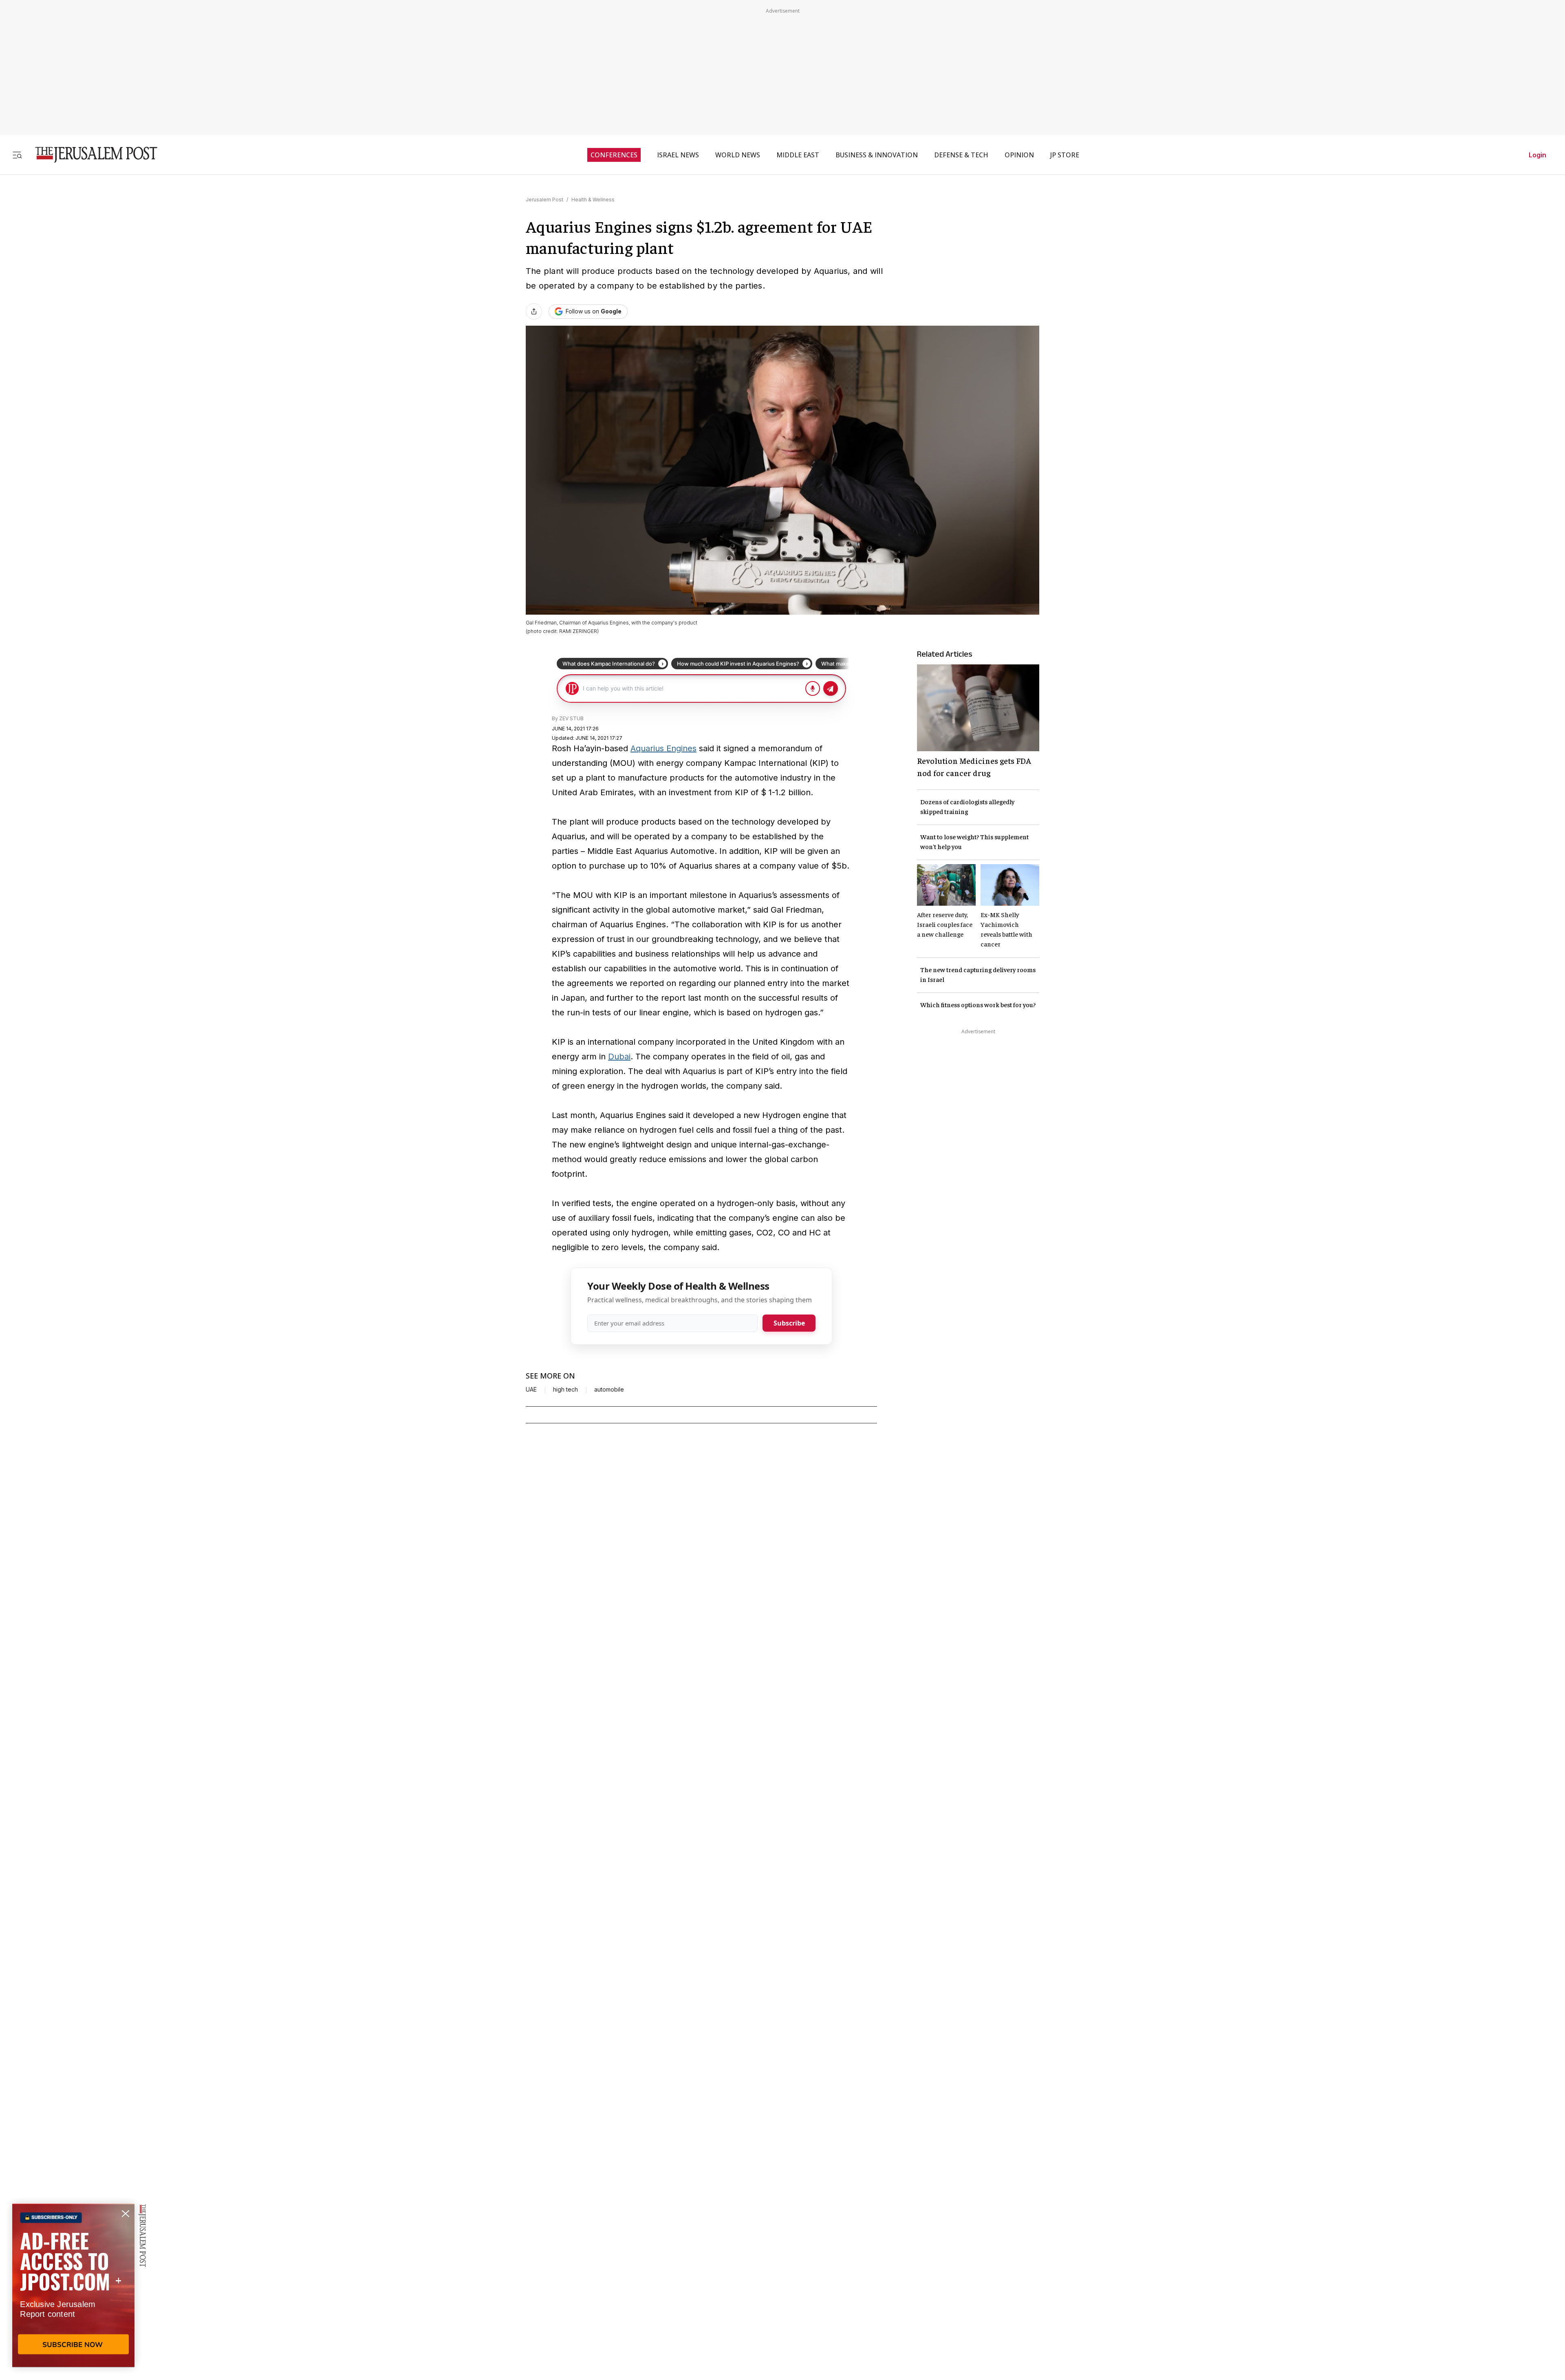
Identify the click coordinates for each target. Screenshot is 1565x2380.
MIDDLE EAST (798, 155)
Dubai (619, 1057)
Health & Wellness (593, 200)
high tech (565, 1390)
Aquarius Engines (663, 748)
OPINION (1019, 155)
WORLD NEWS (738, 155)
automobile (609, 1390)
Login (1537, 155)
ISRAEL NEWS (678, 155)
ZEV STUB (571, 718)
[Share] (534, 311)
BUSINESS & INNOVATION (877, 155)
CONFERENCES (614, 155)
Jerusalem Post (544, 200)
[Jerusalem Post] (91, 155)
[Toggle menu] (17, 155)
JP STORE (1065, 155)
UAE (531, 1390)
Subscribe (789, 1323)
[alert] (73, 2286)
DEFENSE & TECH (961, 155)
